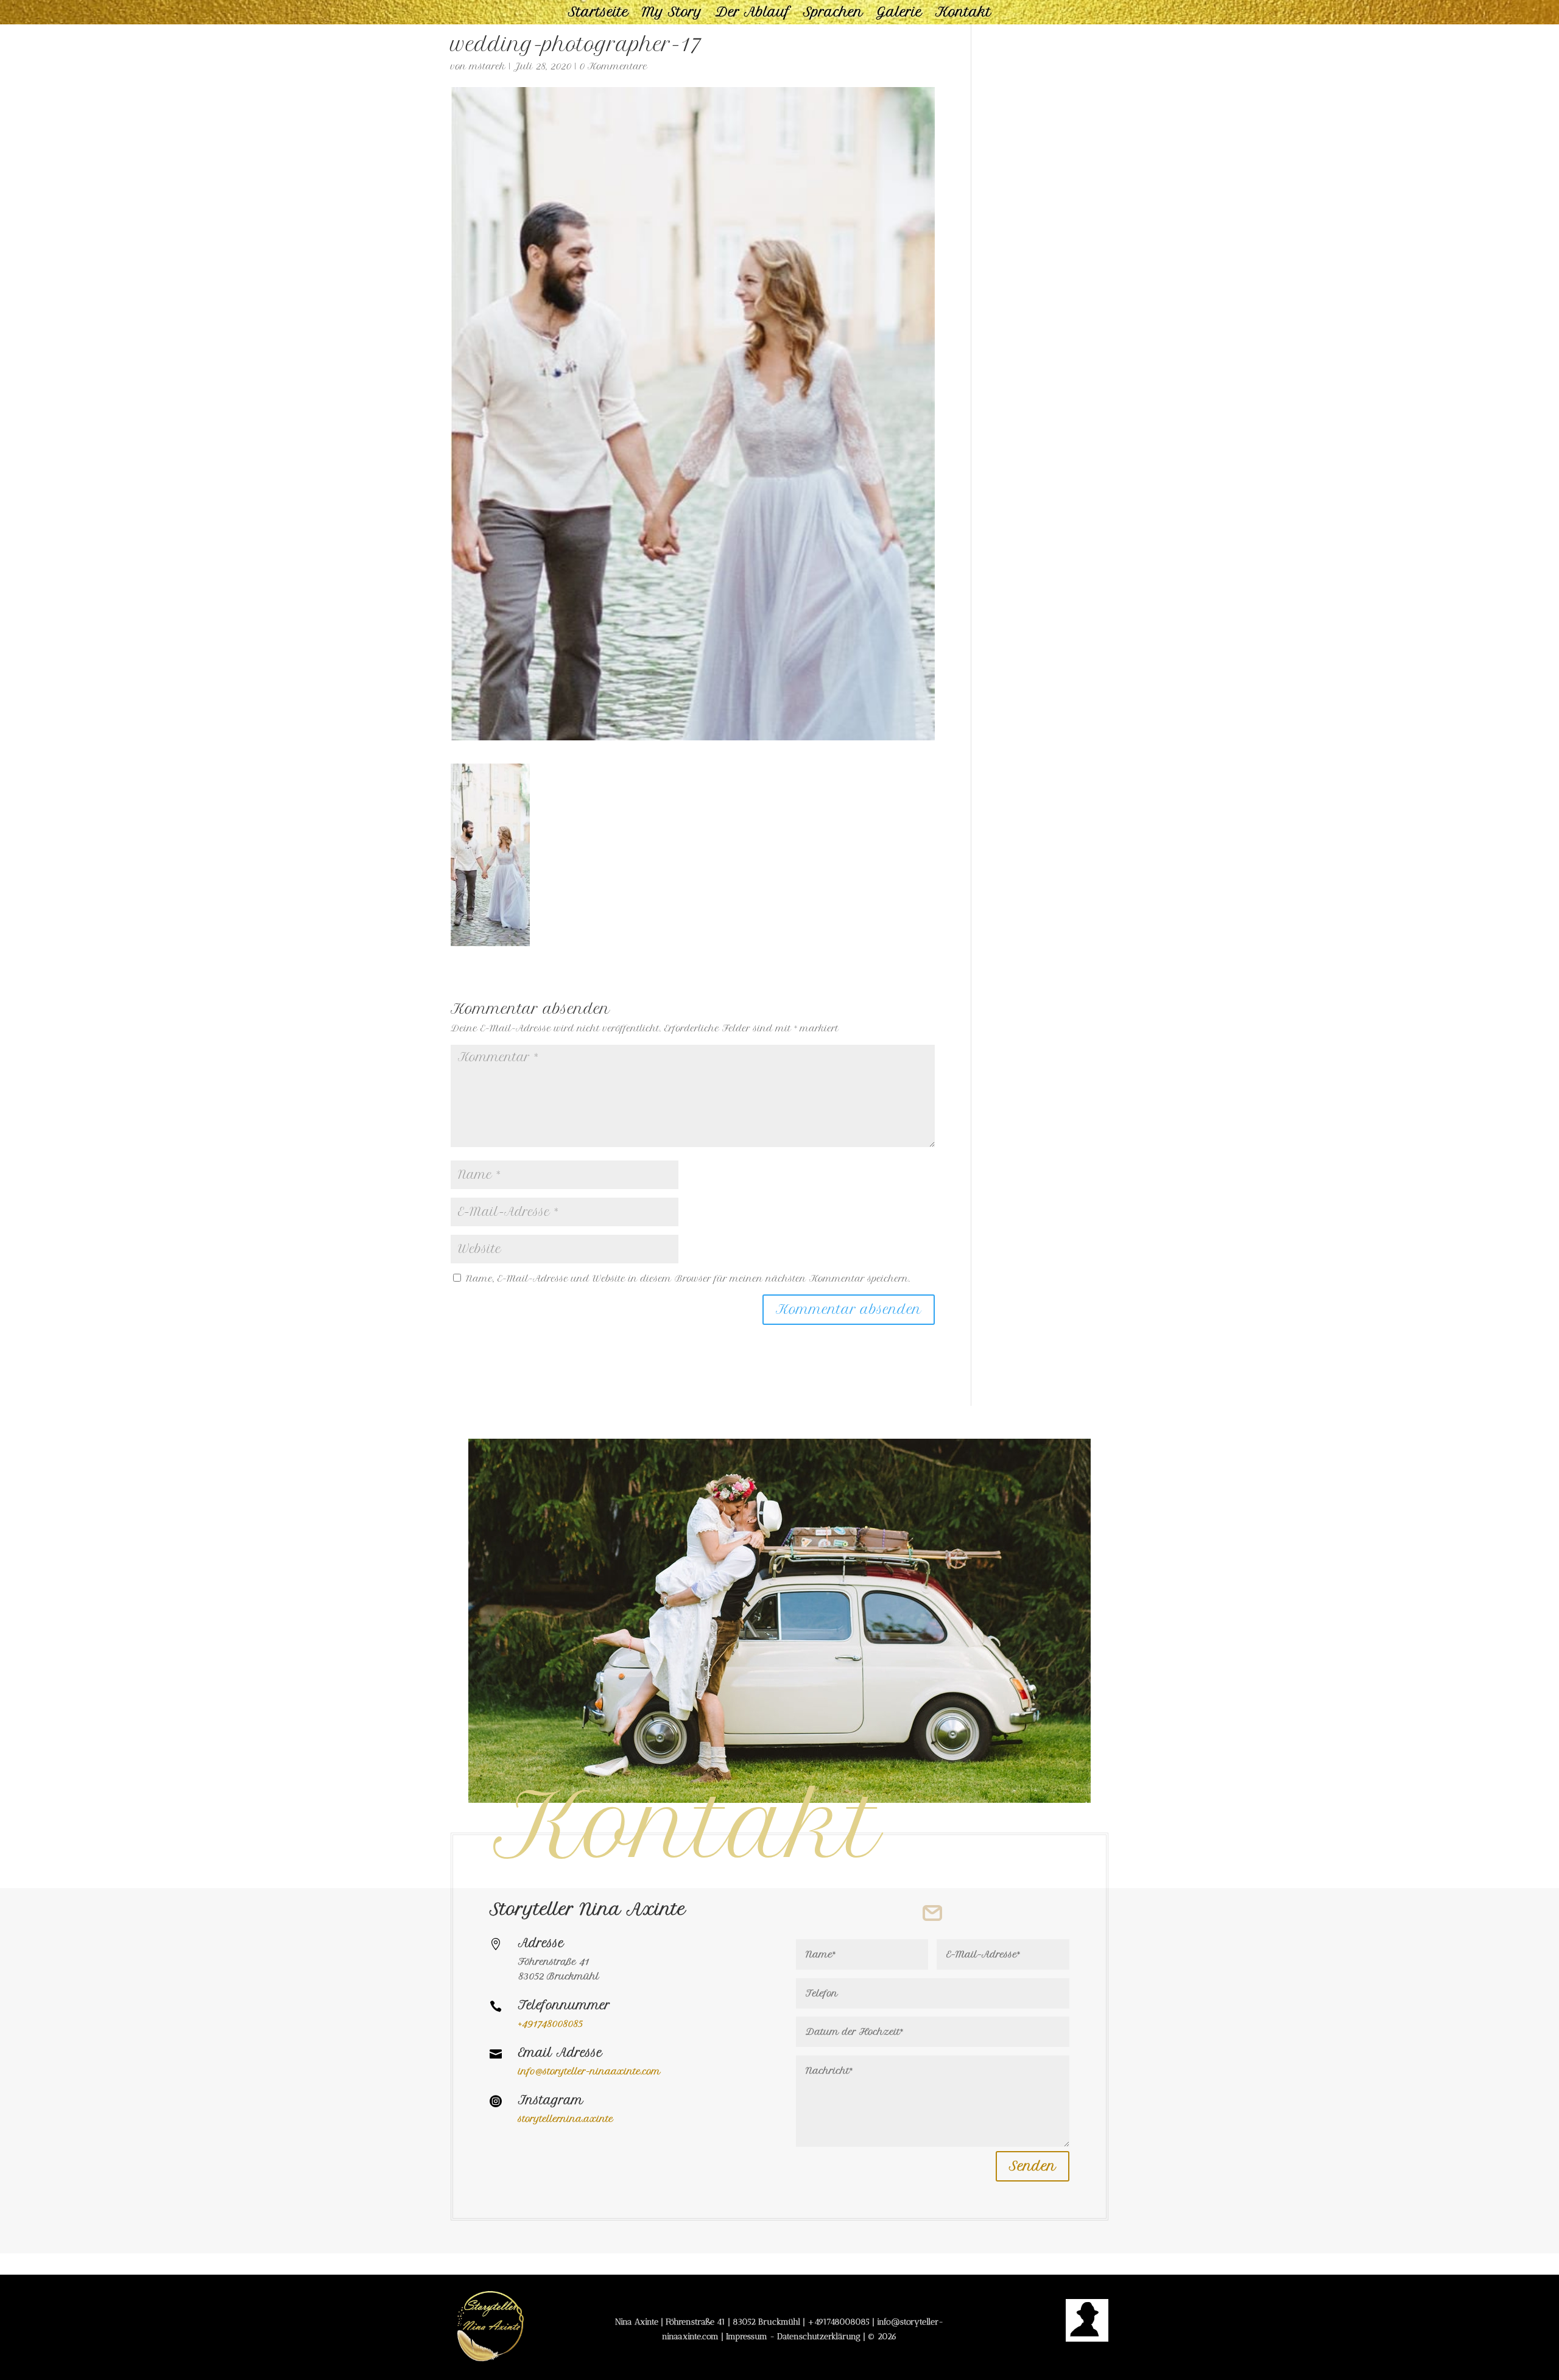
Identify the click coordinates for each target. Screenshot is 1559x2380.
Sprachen (833, 14)
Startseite (598, 14)
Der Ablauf (753, 14)
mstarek (487, 66)
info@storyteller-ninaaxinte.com (589, 2071)
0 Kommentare (613, 66)
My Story (672, 14)
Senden (1033, 2166)
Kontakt (963, 14)
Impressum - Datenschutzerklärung (793, 2336)
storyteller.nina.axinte (566, 2119)
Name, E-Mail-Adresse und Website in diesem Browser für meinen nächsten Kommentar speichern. (688, 1279)
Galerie (899, 14)
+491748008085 (839, 2322)
